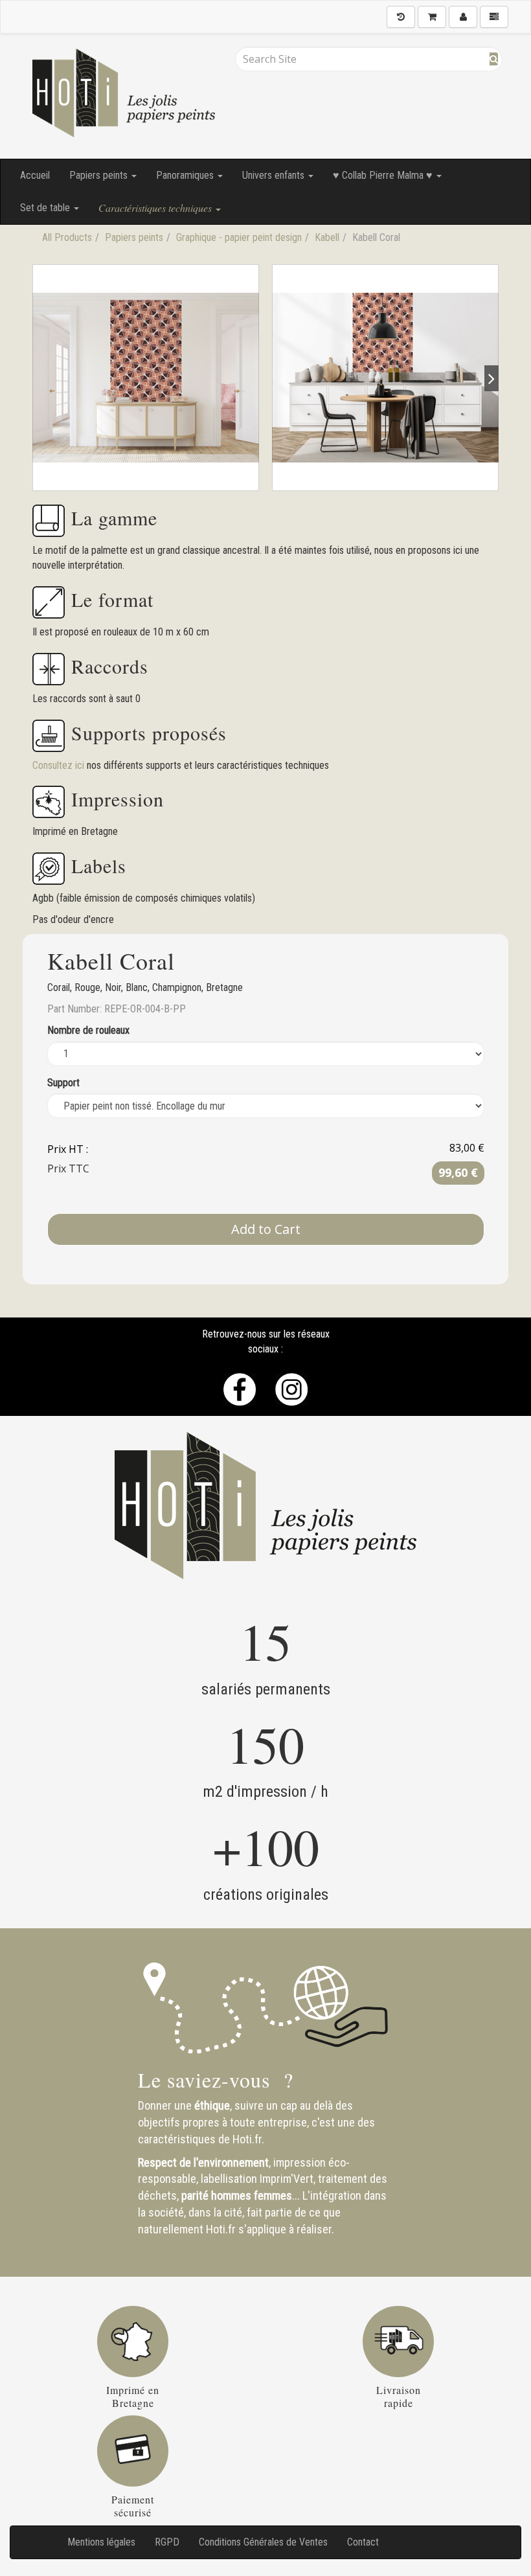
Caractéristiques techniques (156, 208)
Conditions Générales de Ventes (263, 2542)
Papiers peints (100, 175)
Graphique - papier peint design (239, 237)
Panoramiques (186, 175)
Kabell (327, 237)
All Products (67, 237)
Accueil (35, 175)
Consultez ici (60, 765)
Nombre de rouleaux (88, 1030)
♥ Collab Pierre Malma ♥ (384, 175)
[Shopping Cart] (432, 17)
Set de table (46, 208)
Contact (363, 2542)
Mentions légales (101, 2542)
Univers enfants (275, 175)
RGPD (167, 2542)
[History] (401, 17)
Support (63, 1083)
